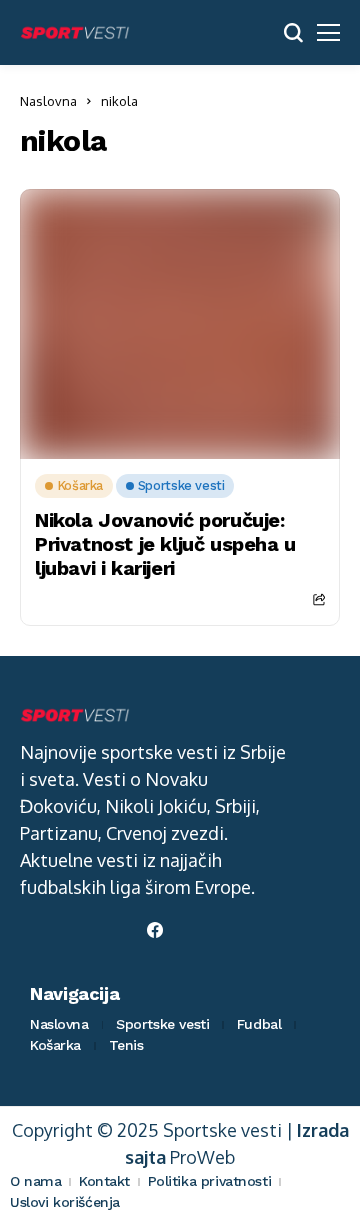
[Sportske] (75, 33)
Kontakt (104, 1181)
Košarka (55, 1045)
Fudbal (259, 1024)
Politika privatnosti (210, 1181)
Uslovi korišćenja (65, 1202)
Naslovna (48, 101)
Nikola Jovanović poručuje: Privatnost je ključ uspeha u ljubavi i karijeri (165, 544)
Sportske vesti (162, 1024)
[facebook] (155, 930)
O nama (35, 1181)
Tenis (126, 1045)
